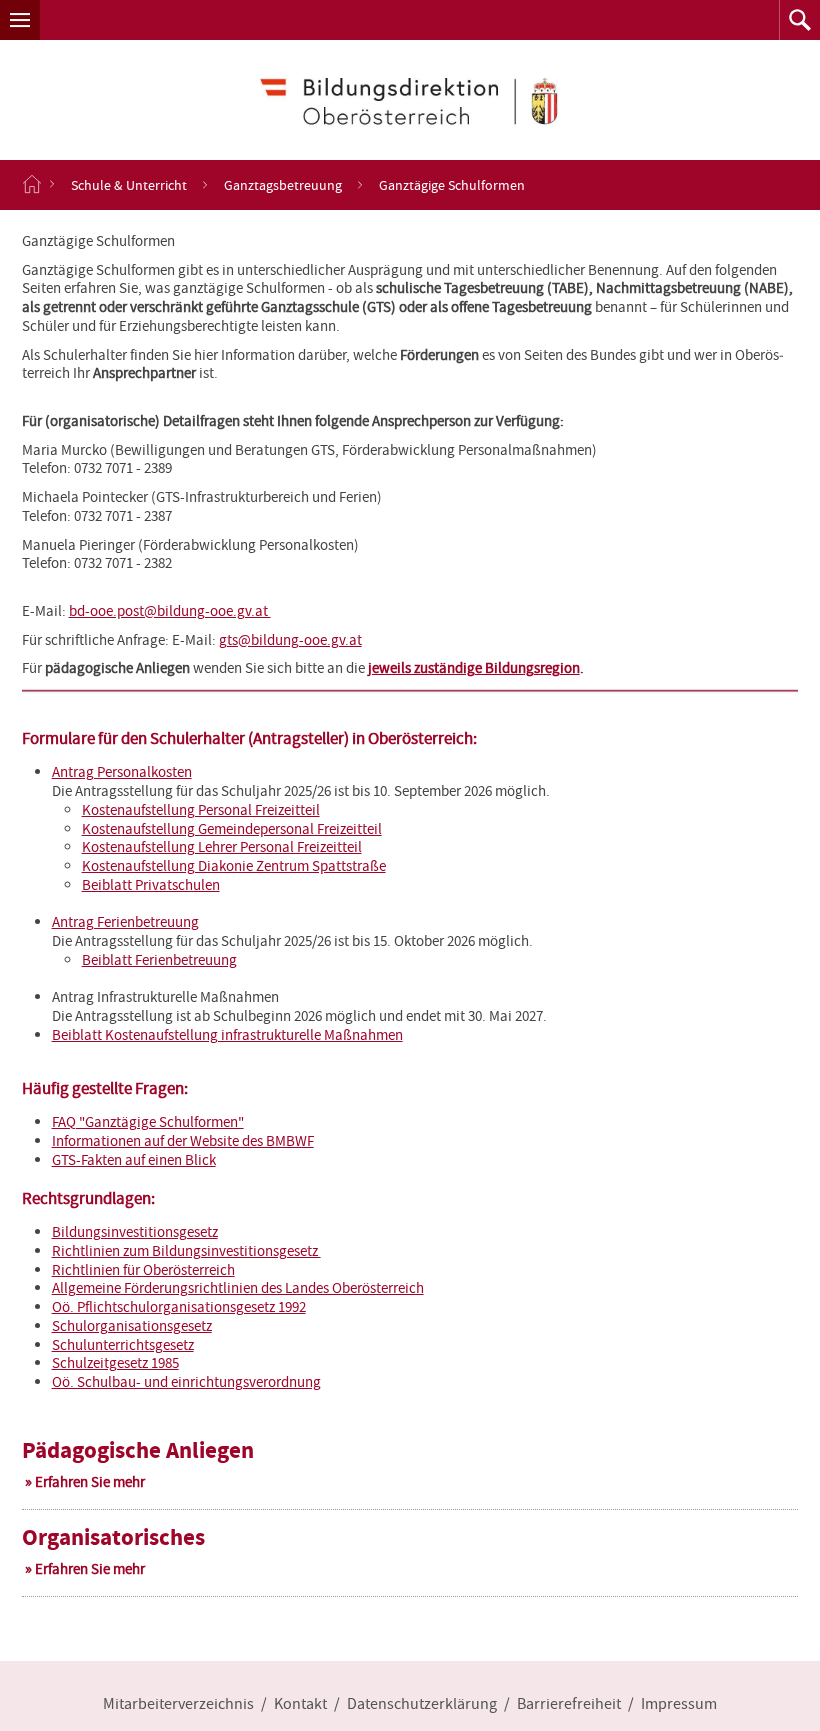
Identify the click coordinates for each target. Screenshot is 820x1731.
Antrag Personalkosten (122, 772)
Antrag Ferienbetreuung (125, 922)
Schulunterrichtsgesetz (123, 1345)
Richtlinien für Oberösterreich (143, 1270)
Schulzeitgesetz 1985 (115, 1363)
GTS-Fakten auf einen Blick (134, 1160)
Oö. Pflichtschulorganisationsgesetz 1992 (179, 1307)
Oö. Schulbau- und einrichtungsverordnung (186, 1382)
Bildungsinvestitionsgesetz (135, 1232)
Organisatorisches (113, 1537)
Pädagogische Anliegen (138, 1450)
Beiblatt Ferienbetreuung (159, 960)
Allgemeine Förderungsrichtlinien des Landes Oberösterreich (238, 1288)
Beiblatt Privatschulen (151, 885)
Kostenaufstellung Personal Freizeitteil (201, 810)
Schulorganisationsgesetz (132, 1326)
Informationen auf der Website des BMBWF (183, 1141)
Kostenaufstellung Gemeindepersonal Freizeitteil (232, 829)
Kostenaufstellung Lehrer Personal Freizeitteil (222, 847)
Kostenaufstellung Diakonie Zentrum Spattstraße (234, 866)
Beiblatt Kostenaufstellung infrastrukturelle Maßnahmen (227, 1035)
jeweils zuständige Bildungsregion (474, 668)
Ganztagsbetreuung (283, 185)
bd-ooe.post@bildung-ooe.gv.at (170, 611)
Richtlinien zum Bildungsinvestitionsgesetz (186, 1251)
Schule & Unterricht (129, 185)
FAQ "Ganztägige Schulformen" (148, 1122)
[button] (20, 20)
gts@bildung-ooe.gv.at (290, 640)
